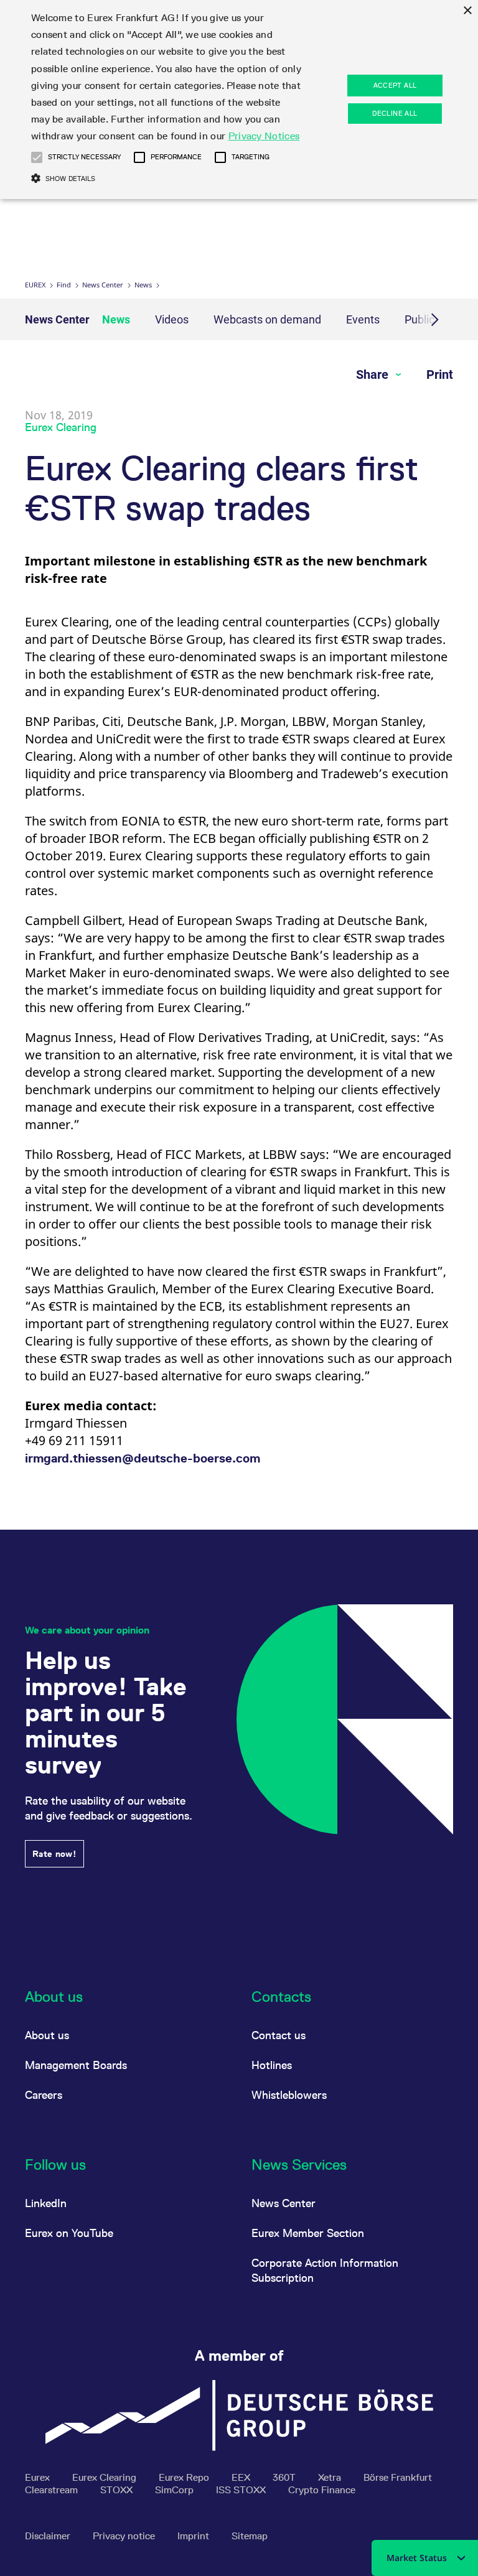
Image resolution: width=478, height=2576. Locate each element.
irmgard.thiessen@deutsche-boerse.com (143, 1458)
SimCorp (176, 2490)
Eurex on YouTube (69, 2233)
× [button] (467, 11)
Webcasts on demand (267, 319)
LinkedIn (46, 2203)
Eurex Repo (185, 2477)
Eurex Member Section (308, 2233)
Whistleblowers (289, 2095)
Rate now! (54, 1854)
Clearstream (53, 2490)
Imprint (194, 2536)
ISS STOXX (242, 2490)
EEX (242, 2477)
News (143, 285)
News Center (103, 285)
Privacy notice (125, 2536)
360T (285, 2477)
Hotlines (272, 2065)
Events (363, 319)
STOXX (118, 2490)
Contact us (279, 2035)
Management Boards (76, 2065)
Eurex (35, 285)
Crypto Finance (322, 2490)
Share (374, 374)
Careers (44, 2095)
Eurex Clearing (105, 2477)
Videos (172, 319)
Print (440, 374)
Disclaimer (49, 2536)
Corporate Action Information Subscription (325, 2270)
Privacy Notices (264, 136)
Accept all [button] (395, 85)
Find (64, 285)
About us (47, 2035)
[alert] (239, 100)
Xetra (331, 2477)
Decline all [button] (395, 113)
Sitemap (250, 2536)
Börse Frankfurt (398, 2477)
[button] (37, 157)
